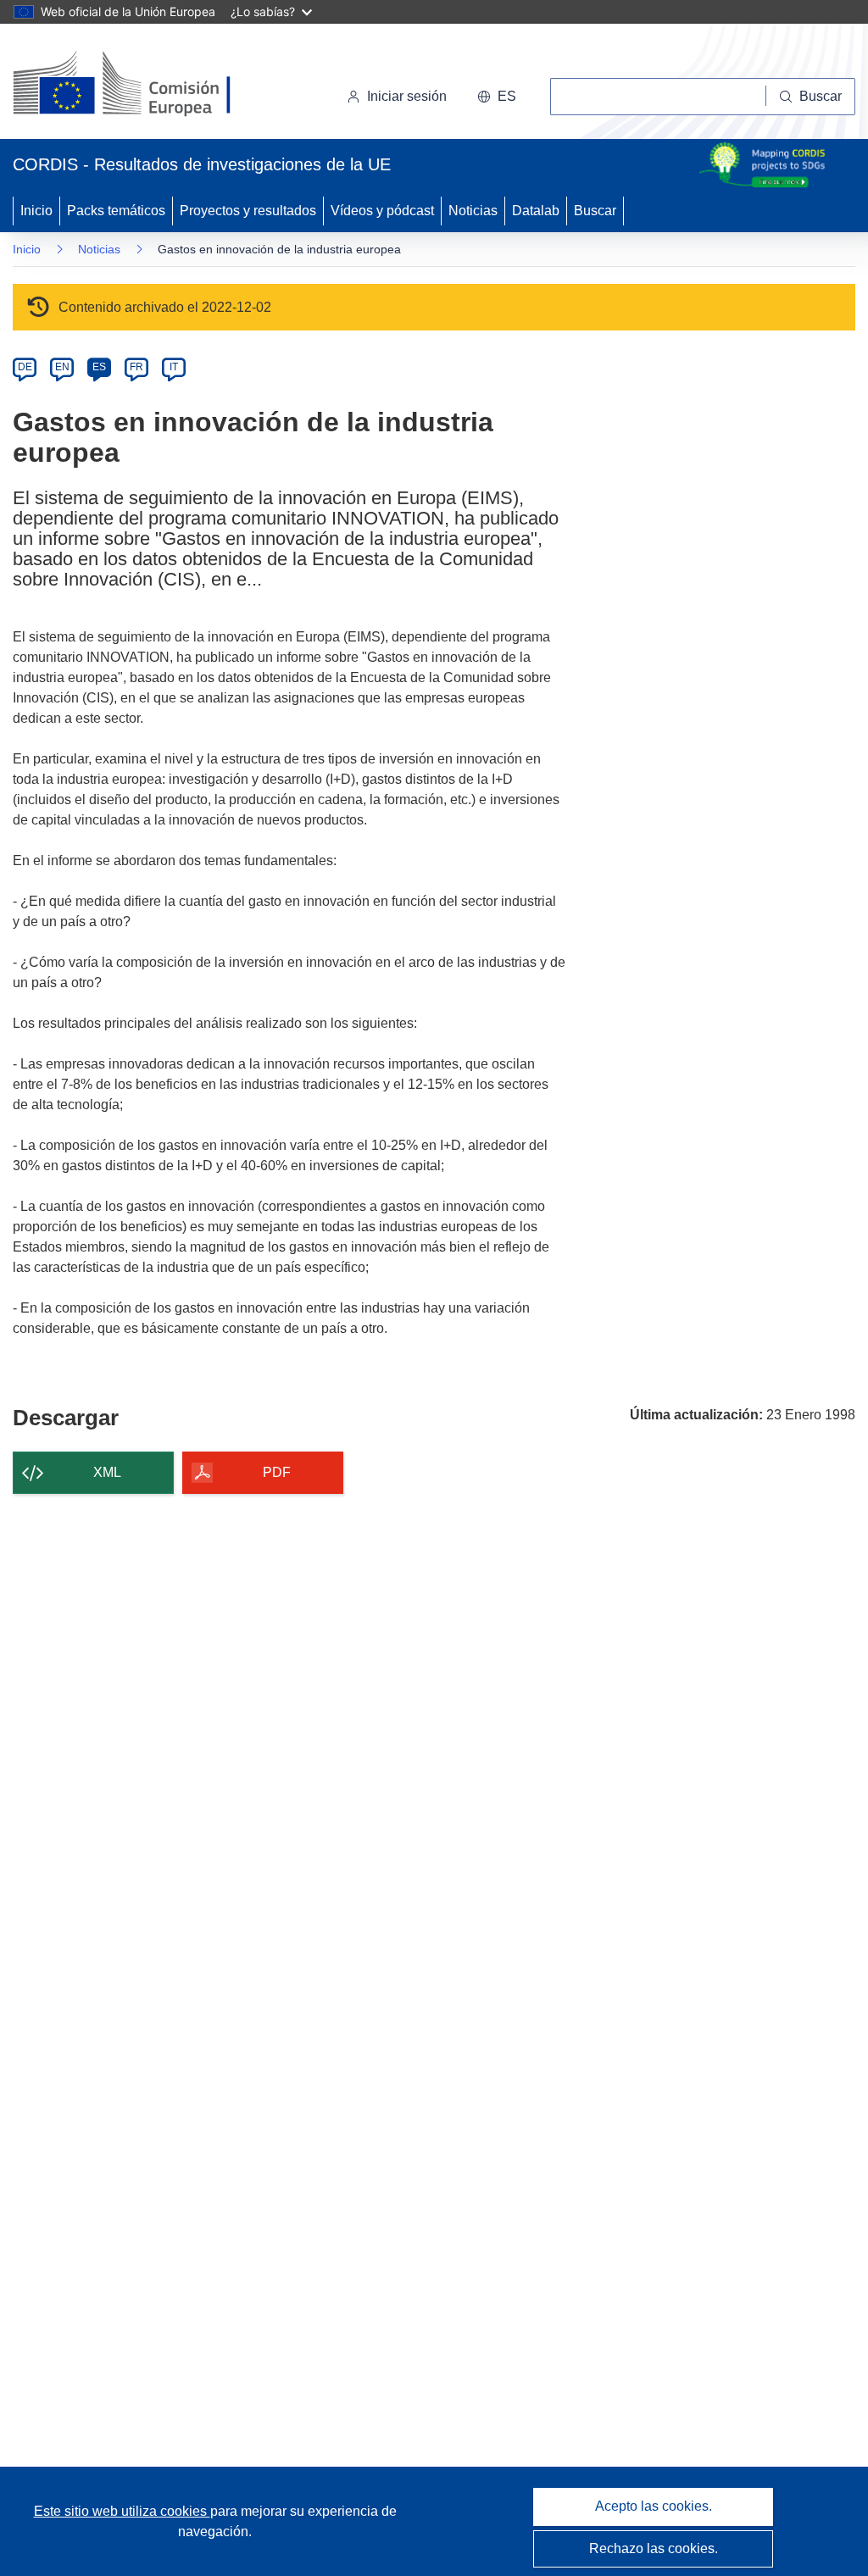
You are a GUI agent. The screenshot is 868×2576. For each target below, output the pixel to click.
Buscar (595, 211)
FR (136, 367)
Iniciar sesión (407, 96)
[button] (497, 97)
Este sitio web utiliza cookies (122, 2511)
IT (174, 367)
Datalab (536, 211)
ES (99, 367)
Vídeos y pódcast (382, 211)
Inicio (36, 211)
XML (107, 1472)
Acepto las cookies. (654, 2506)
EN (62, 367)
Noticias (473, 211)
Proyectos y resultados (248, 211)
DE (25, 367)
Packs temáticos (116, 211)
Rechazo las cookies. (654, 2548)
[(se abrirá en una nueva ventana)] (150, 85)
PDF (277, 1472)
